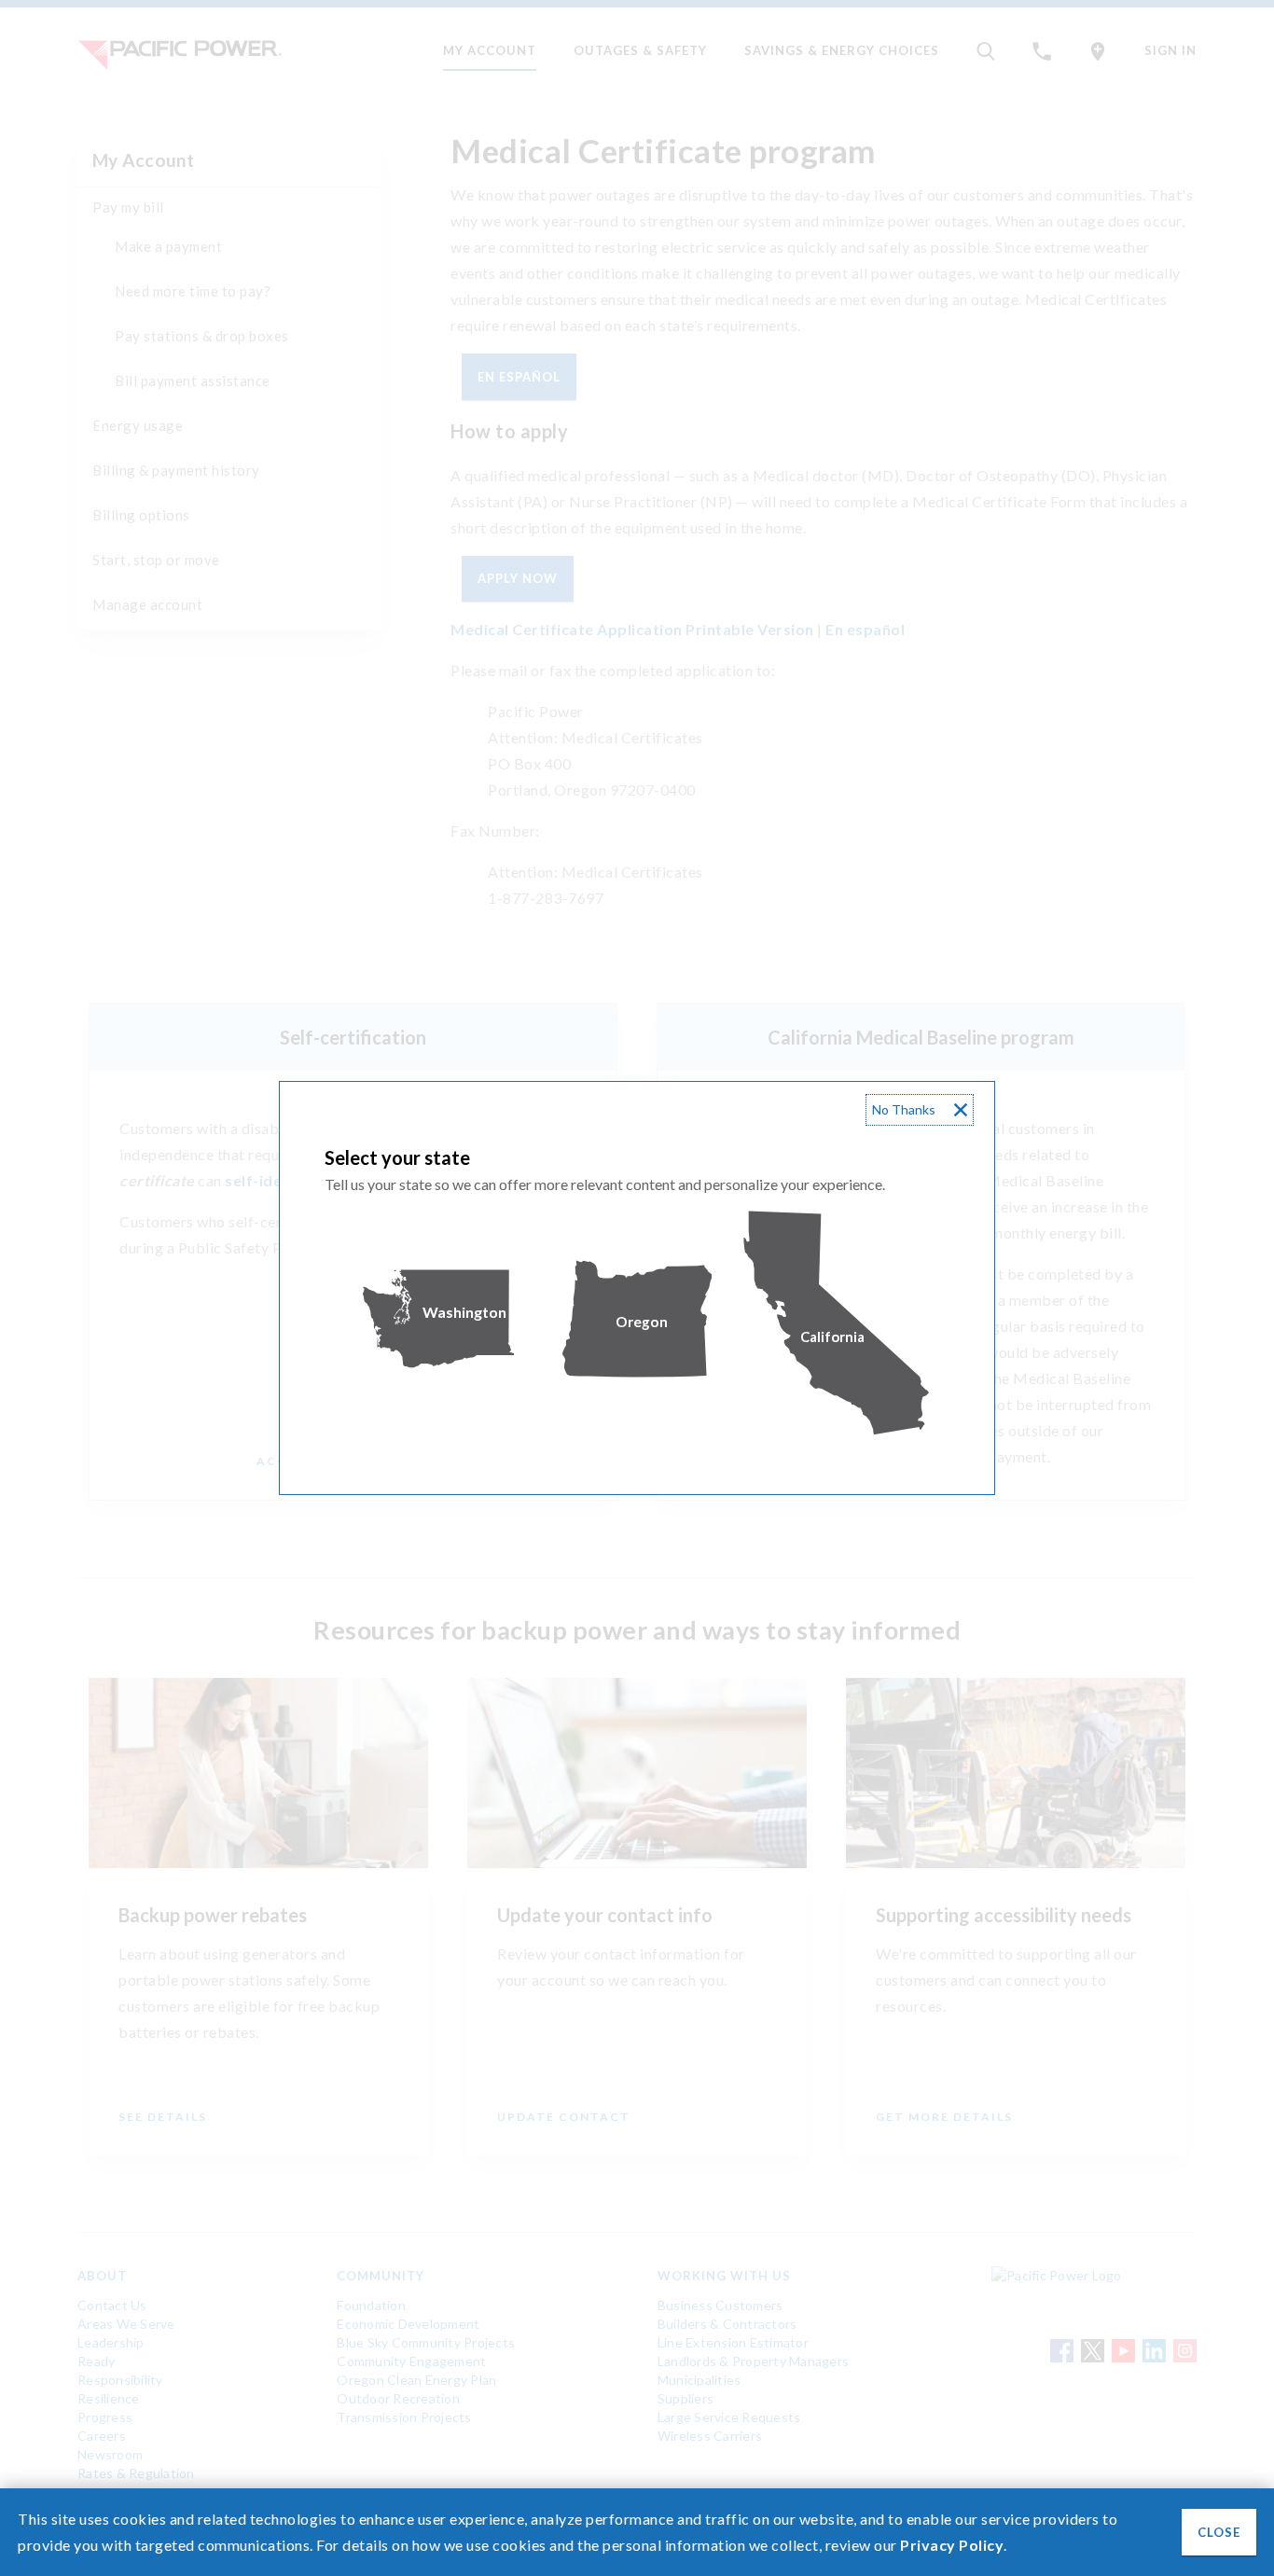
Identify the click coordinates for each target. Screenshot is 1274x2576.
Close (1219, 2532)
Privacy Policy (952, 2545)
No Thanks (904, 1109)
